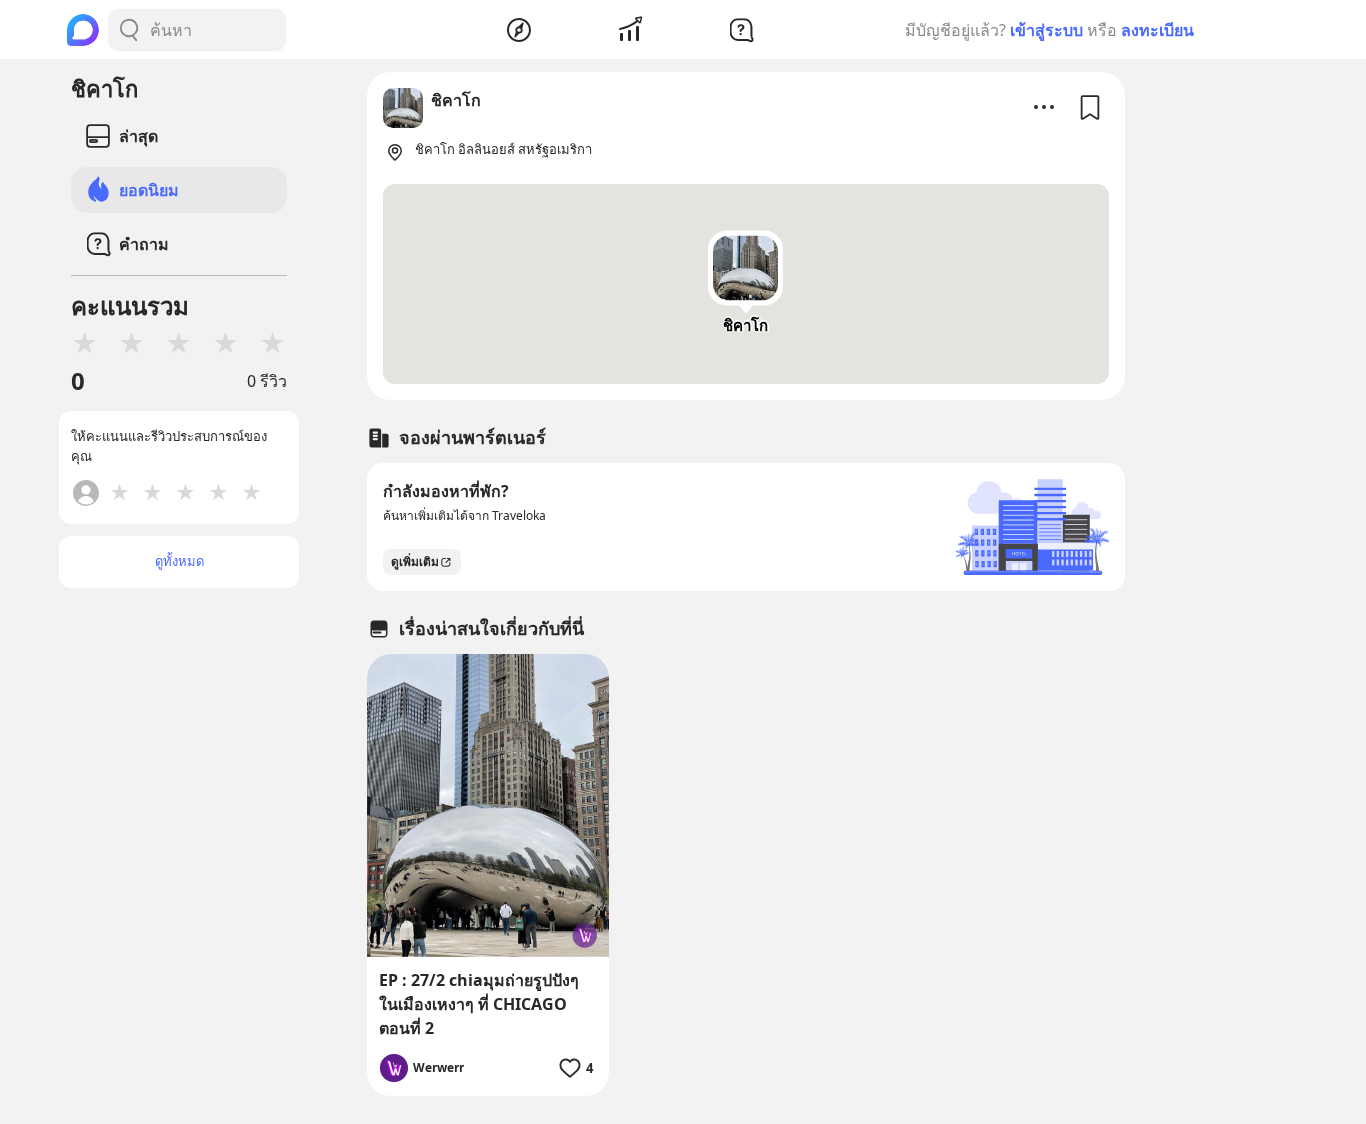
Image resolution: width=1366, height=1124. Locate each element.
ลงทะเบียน (1157, 30)
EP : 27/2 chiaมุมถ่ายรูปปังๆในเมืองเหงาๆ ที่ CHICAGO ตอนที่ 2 (479, 1004)
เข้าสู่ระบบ (1046, 30)
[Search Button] (129, 30)
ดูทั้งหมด (179, 561)
